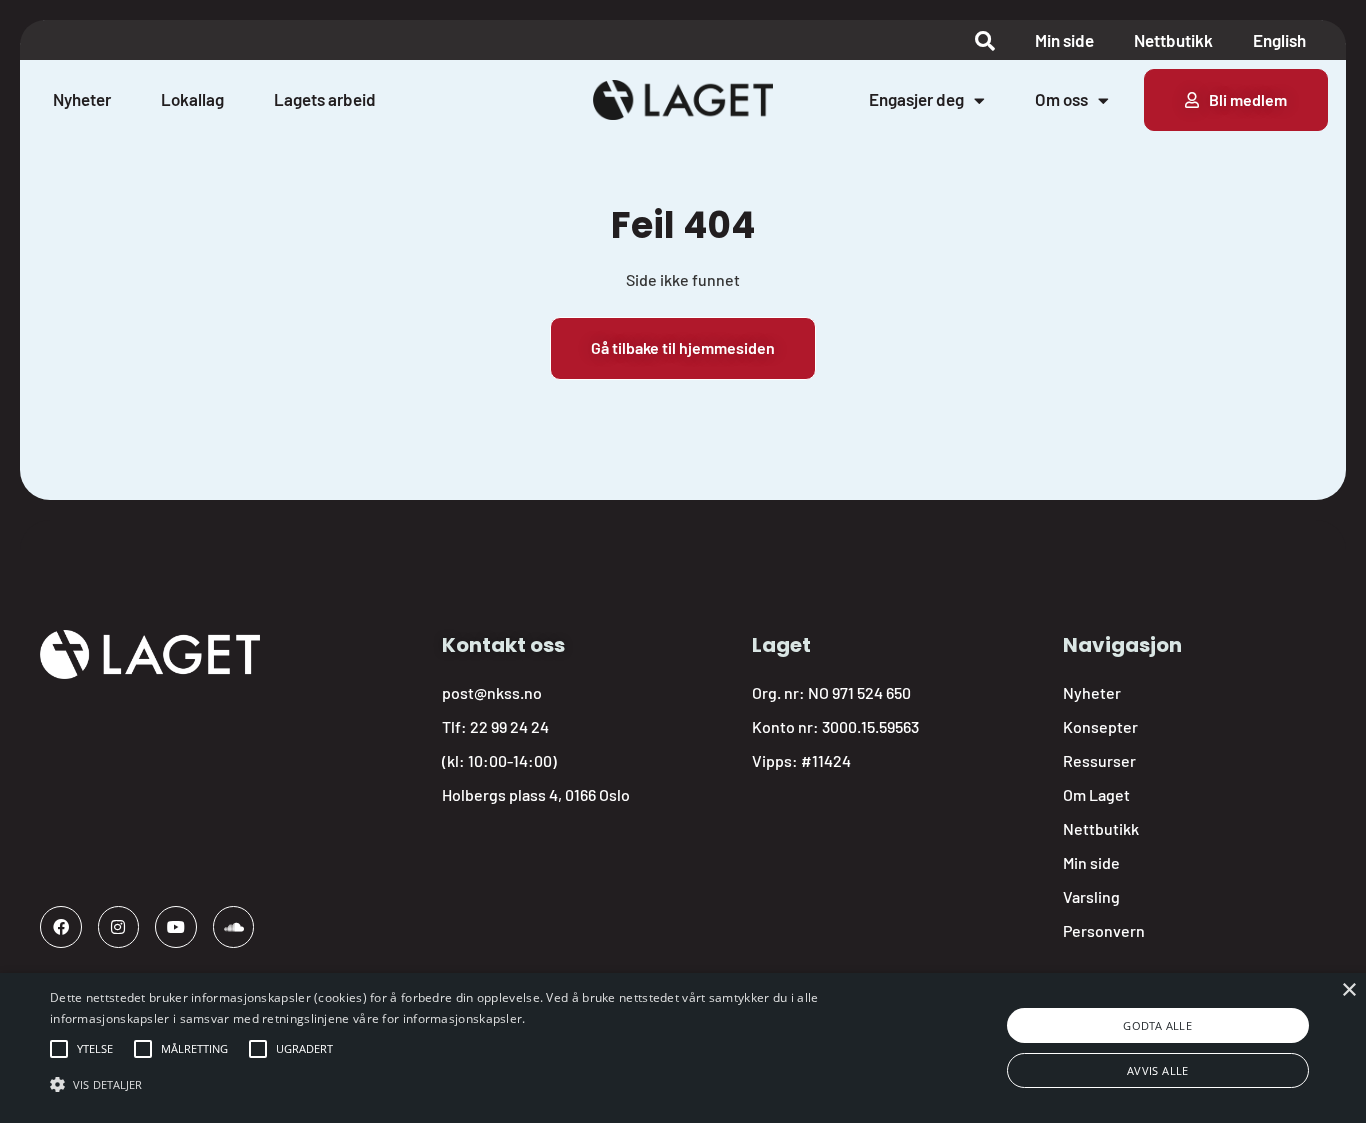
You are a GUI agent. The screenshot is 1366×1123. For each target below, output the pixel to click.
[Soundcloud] (234, 927)
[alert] (683, 1048)
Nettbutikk (1173, 40)
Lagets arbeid (325, 99)
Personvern (1104, 930)
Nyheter (82, 99)
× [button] (1348, 990)
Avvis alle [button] (1158, 1070)
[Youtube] (176, 927)
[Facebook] (61, 927)
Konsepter (1100, 726)
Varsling (1091, 896)
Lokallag (192, 99)
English (1279, 40)
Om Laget (1096, 794)
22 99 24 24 (509, 726)
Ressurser (1099, 760)
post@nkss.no (492, 692)
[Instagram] (119, 927)
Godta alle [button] (1157, 1025)
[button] (95, 1049)
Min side (1064, 40)
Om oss (1061, 99)
